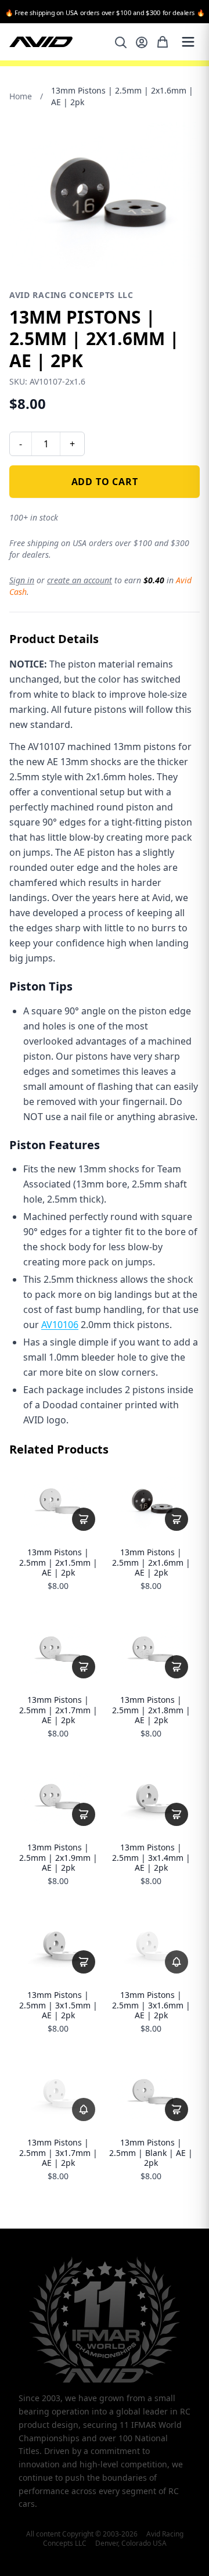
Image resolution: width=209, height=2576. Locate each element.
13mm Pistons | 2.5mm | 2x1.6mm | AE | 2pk (151, 1563)
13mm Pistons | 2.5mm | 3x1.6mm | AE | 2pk (151, 2005)
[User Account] (142, 42)
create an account (80, 580)
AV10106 (60, 1325)
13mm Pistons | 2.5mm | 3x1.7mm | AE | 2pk (58, 2153)
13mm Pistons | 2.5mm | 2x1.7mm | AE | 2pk (58, 1710)
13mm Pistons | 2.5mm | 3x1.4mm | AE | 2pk (151, 1858)
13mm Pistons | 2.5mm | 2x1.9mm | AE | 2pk (58, 1858)
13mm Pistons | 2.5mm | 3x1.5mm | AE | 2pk (58, 2005)
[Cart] (163, 42)
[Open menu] (188, 42)
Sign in (22, 580)
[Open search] (121, 42)
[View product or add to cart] (84, 1519)
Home (21, 96)
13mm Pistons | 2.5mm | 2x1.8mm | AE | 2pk (151, 1710)
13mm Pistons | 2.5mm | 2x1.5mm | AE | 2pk (58, 1563)
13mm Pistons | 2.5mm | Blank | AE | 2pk (151, 2153)
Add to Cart (105, 482)
